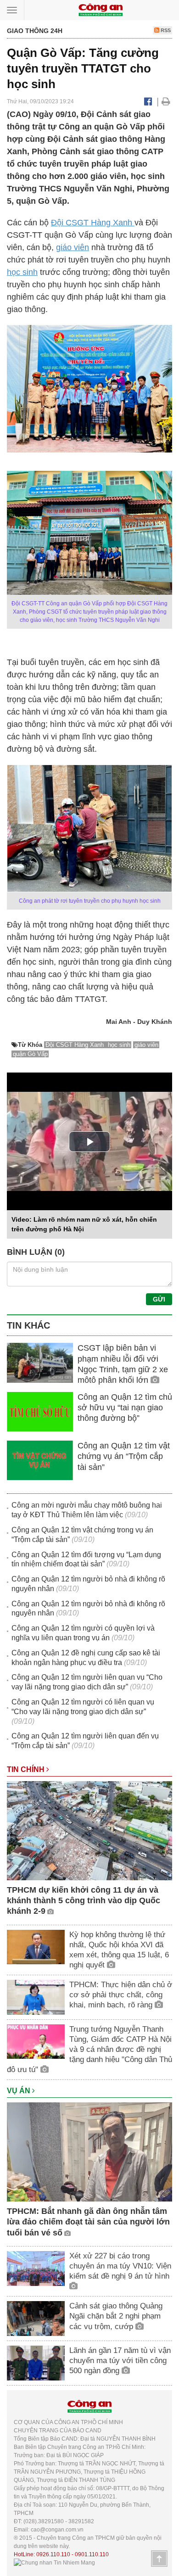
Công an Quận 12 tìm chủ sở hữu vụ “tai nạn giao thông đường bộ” (125, 1408)
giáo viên (73, 247)
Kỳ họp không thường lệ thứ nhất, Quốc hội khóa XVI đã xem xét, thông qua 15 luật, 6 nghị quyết (119, 1950)
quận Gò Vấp (30, 1054)
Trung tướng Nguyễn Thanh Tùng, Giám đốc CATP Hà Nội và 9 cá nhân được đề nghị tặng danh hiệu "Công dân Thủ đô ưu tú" (89, 2049)
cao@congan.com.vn (57, 2530)
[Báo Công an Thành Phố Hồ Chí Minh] (101, 9)
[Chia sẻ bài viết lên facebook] (148, 101)
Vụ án (20, 2091)
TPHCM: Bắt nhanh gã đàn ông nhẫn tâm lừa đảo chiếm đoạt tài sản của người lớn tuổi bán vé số (88, 2222)
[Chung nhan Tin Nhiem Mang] (54, 2563)
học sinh (22, 272)
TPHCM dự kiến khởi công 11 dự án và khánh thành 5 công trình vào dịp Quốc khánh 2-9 (84, 1901)
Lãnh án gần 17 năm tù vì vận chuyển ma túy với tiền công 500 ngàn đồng (120, 2361)
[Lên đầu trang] (159, 2559)
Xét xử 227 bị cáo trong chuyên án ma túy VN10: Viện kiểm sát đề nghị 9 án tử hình (120, 2266)
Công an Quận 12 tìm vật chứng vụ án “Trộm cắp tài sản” (124, 1456)
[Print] (166, 101)
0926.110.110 (53, 2554)
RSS (165, 30)
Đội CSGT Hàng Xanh (93, 223)
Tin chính (27, 1769)
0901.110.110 (92, 2554)
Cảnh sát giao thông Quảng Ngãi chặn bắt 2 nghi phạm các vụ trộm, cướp (116, 2316)
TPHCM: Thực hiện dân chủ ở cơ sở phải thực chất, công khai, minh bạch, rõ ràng (121, 1995)
